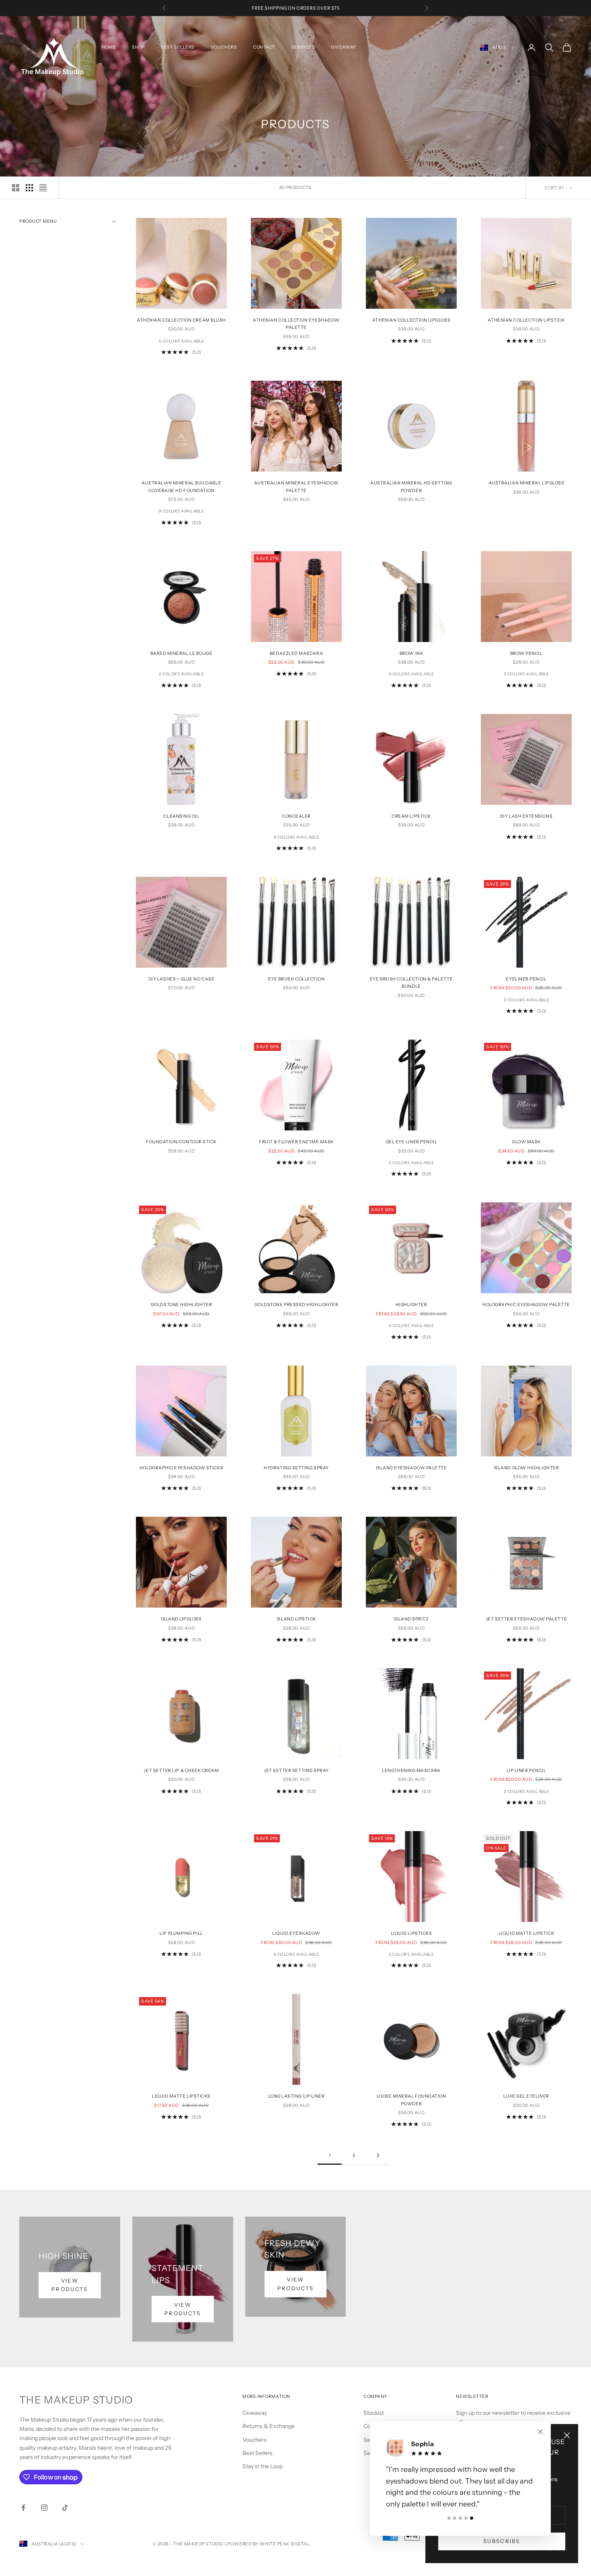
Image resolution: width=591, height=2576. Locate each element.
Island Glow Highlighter (526, 1468)
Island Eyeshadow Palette (411, 1468)
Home (109, 47)
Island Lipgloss (181, 1619)
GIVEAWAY (343, 47)
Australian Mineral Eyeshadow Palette (296, 487)
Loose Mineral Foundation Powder (411, 2100)
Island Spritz (411, 1619)
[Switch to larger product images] (16, 188)
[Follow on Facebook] (23, 2508)
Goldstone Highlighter (181, 1305)
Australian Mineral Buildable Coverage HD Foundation (181, 487)
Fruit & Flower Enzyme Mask (296, 1142)
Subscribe (502, 2541)
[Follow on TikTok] (65, 2508)
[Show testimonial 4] (466, 2518)
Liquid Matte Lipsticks (181, 2096)
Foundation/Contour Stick (181, 1142)
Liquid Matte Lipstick (526, 1933)
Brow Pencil (526, 653)
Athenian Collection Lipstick (526, 320)
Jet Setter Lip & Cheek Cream (181, 1771)
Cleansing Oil (181, 816)
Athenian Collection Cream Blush (181, 320)
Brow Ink (411, 653)
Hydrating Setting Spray (296, 1468)
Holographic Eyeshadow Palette (526, 1305)
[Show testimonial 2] (455, 2518)
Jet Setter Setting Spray (296, 1771)
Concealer (296, 816)
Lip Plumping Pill (181, 1933)
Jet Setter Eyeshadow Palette (526, 1619)
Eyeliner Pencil (526, 979)
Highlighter (411, 1305)
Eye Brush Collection (297, 979)
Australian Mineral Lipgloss (526, 483)
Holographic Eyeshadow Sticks (181, 1468)
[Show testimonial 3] (460, 2518)
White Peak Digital (284, 2544)
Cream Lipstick (411, 816)
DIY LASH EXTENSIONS (526, 816)
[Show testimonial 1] (449, 2518)
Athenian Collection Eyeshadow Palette (296, 324)
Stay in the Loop (263, 2466)
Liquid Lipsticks (411, 1933)
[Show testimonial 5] (472, 2518)
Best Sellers (178, 47)
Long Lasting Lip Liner (297, 2096)
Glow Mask (526, 1142)
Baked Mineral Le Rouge (182, 653)
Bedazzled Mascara (296, 653)
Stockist (374, 2413)
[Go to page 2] (378, 2155)
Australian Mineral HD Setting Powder (411, 487)
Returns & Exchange (269, 2426)
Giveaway (255, 2413)
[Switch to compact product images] (43, 188)
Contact (264, 47)
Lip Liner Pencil (526, 1771)
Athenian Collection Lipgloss (411, 320)
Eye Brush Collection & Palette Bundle (411, 983)
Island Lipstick (296, 1619)
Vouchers (224, 47)
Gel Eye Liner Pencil (411, 1142)
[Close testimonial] (540, 2443)
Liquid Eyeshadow (296, 1933)
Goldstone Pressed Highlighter (297, 1305)
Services (303, 47)
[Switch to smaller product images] (29, 188)
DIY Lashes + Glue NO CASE (182, 979)
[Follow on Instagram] (44, 2508)
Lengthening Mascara (411, 1771)
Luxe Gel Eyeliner (526, 2096)
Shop (138, 47)
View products (70, 2285)
